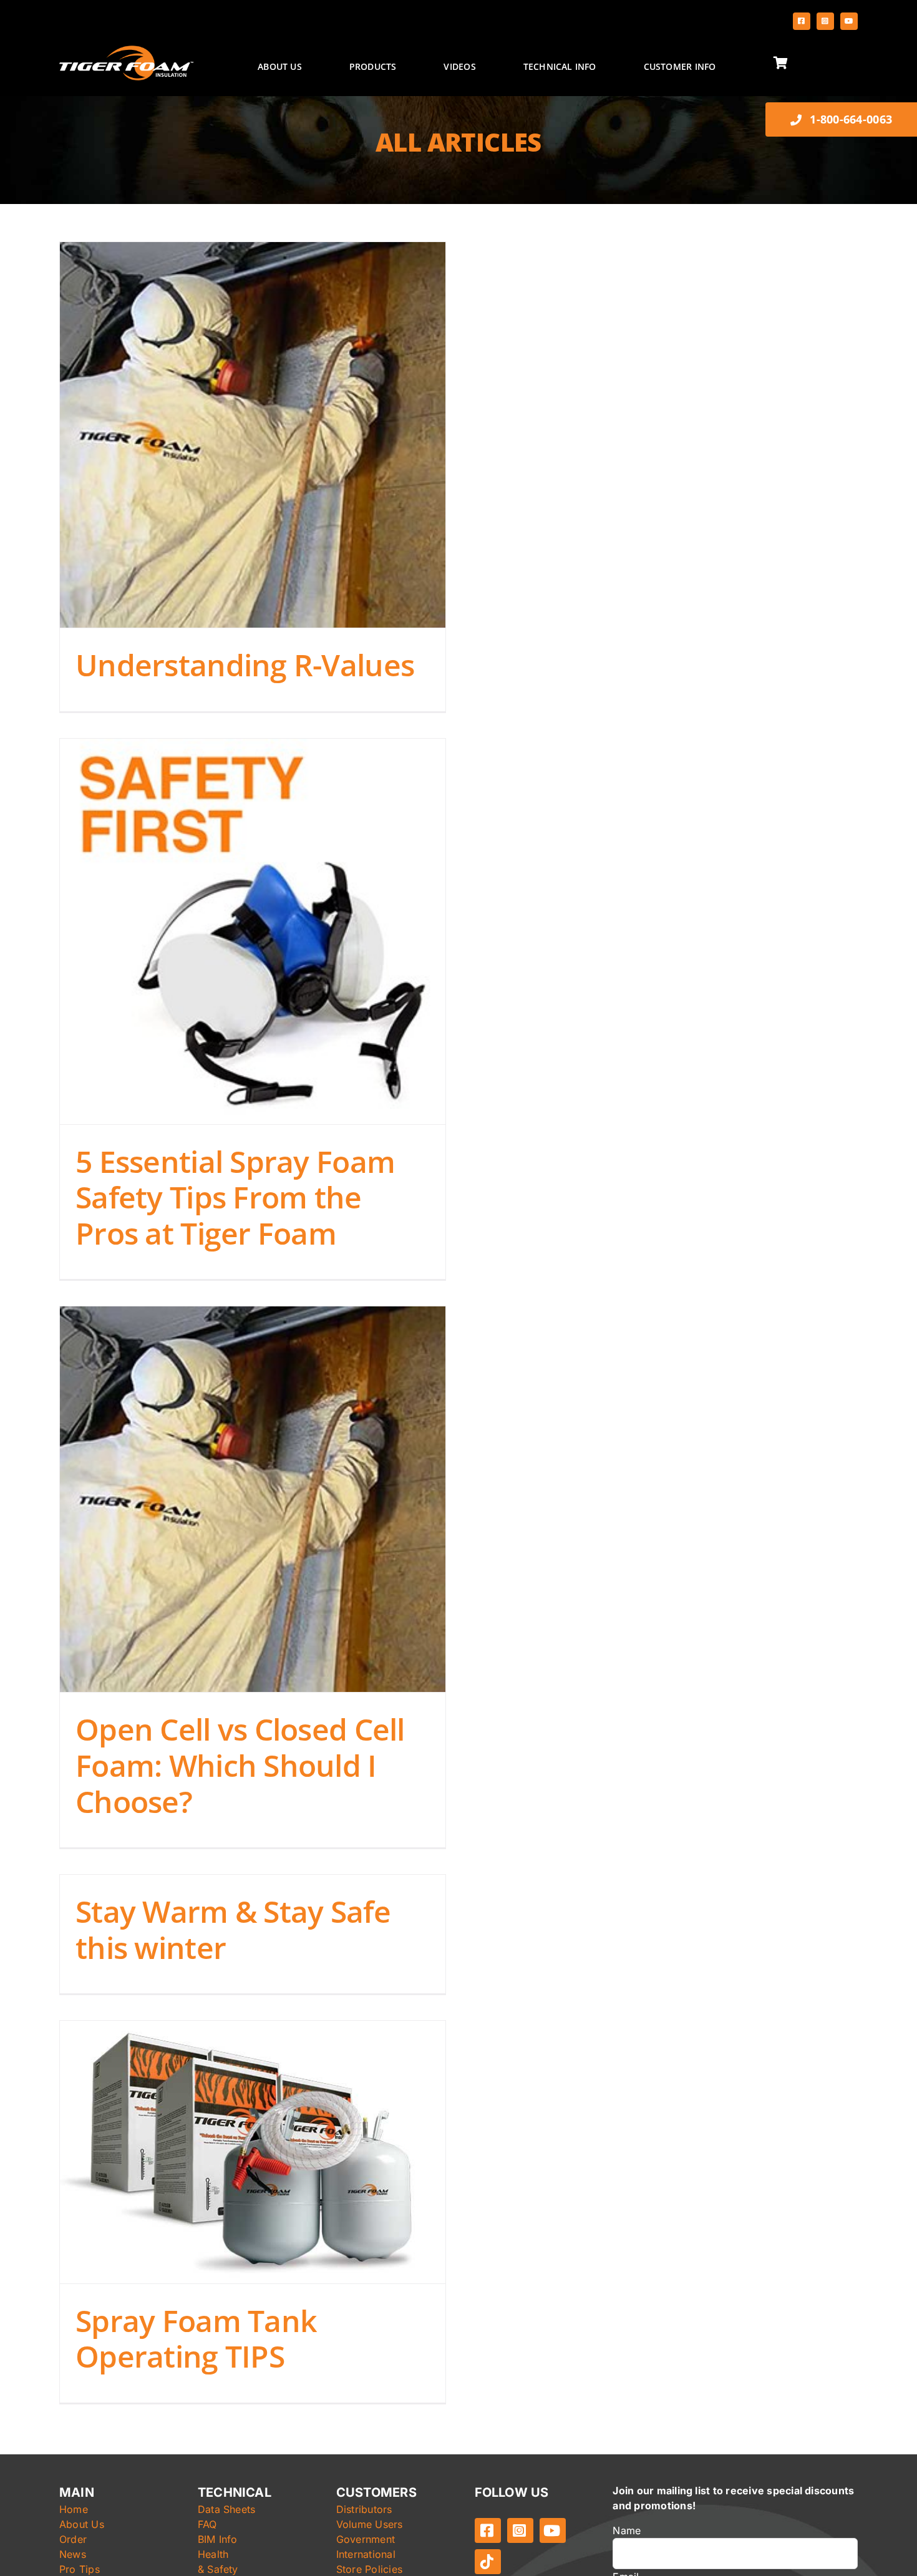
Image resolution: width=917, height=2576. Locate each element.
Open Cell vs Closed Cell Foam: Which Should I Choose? (240, 1765)
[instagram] (825, 21)
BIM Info (218, 2539)
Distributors (364, 2509)
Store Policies (369, 2569)
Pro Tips (80, 2569)
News (73, 2554)
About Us (82, 2524)
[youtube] (849, 21)
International (366, 2554)
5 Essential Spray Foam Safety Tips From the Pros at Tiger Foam (235, 1197)
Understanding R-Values (245, 665)
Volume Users (370, 2524)
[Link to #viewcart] (813, 63)
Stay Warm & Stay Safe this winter (233, 1929)
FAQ (207, 2524)
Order (73, 2539)
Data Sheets (227, 2509)
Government (366, 2539)
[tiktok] (488, 2562)
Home (74, 2509)
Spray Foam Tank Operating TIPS (196, 2339)
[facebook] (802, 21)
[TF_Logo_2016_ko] (126, 51)
